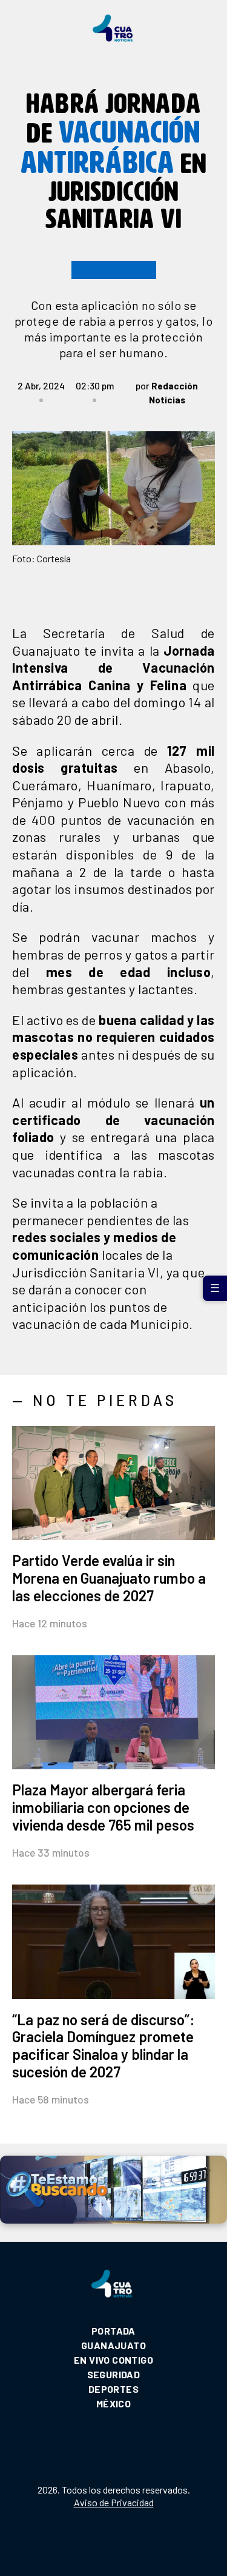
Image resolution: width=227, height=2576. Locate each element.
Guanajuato (113, 2345)
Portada (113, 2331)
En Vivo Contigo (113, 2360)
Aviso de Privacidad (114, 2502)
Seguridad (114, 2374)
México (113, 2403)
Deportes (113, 2389)
